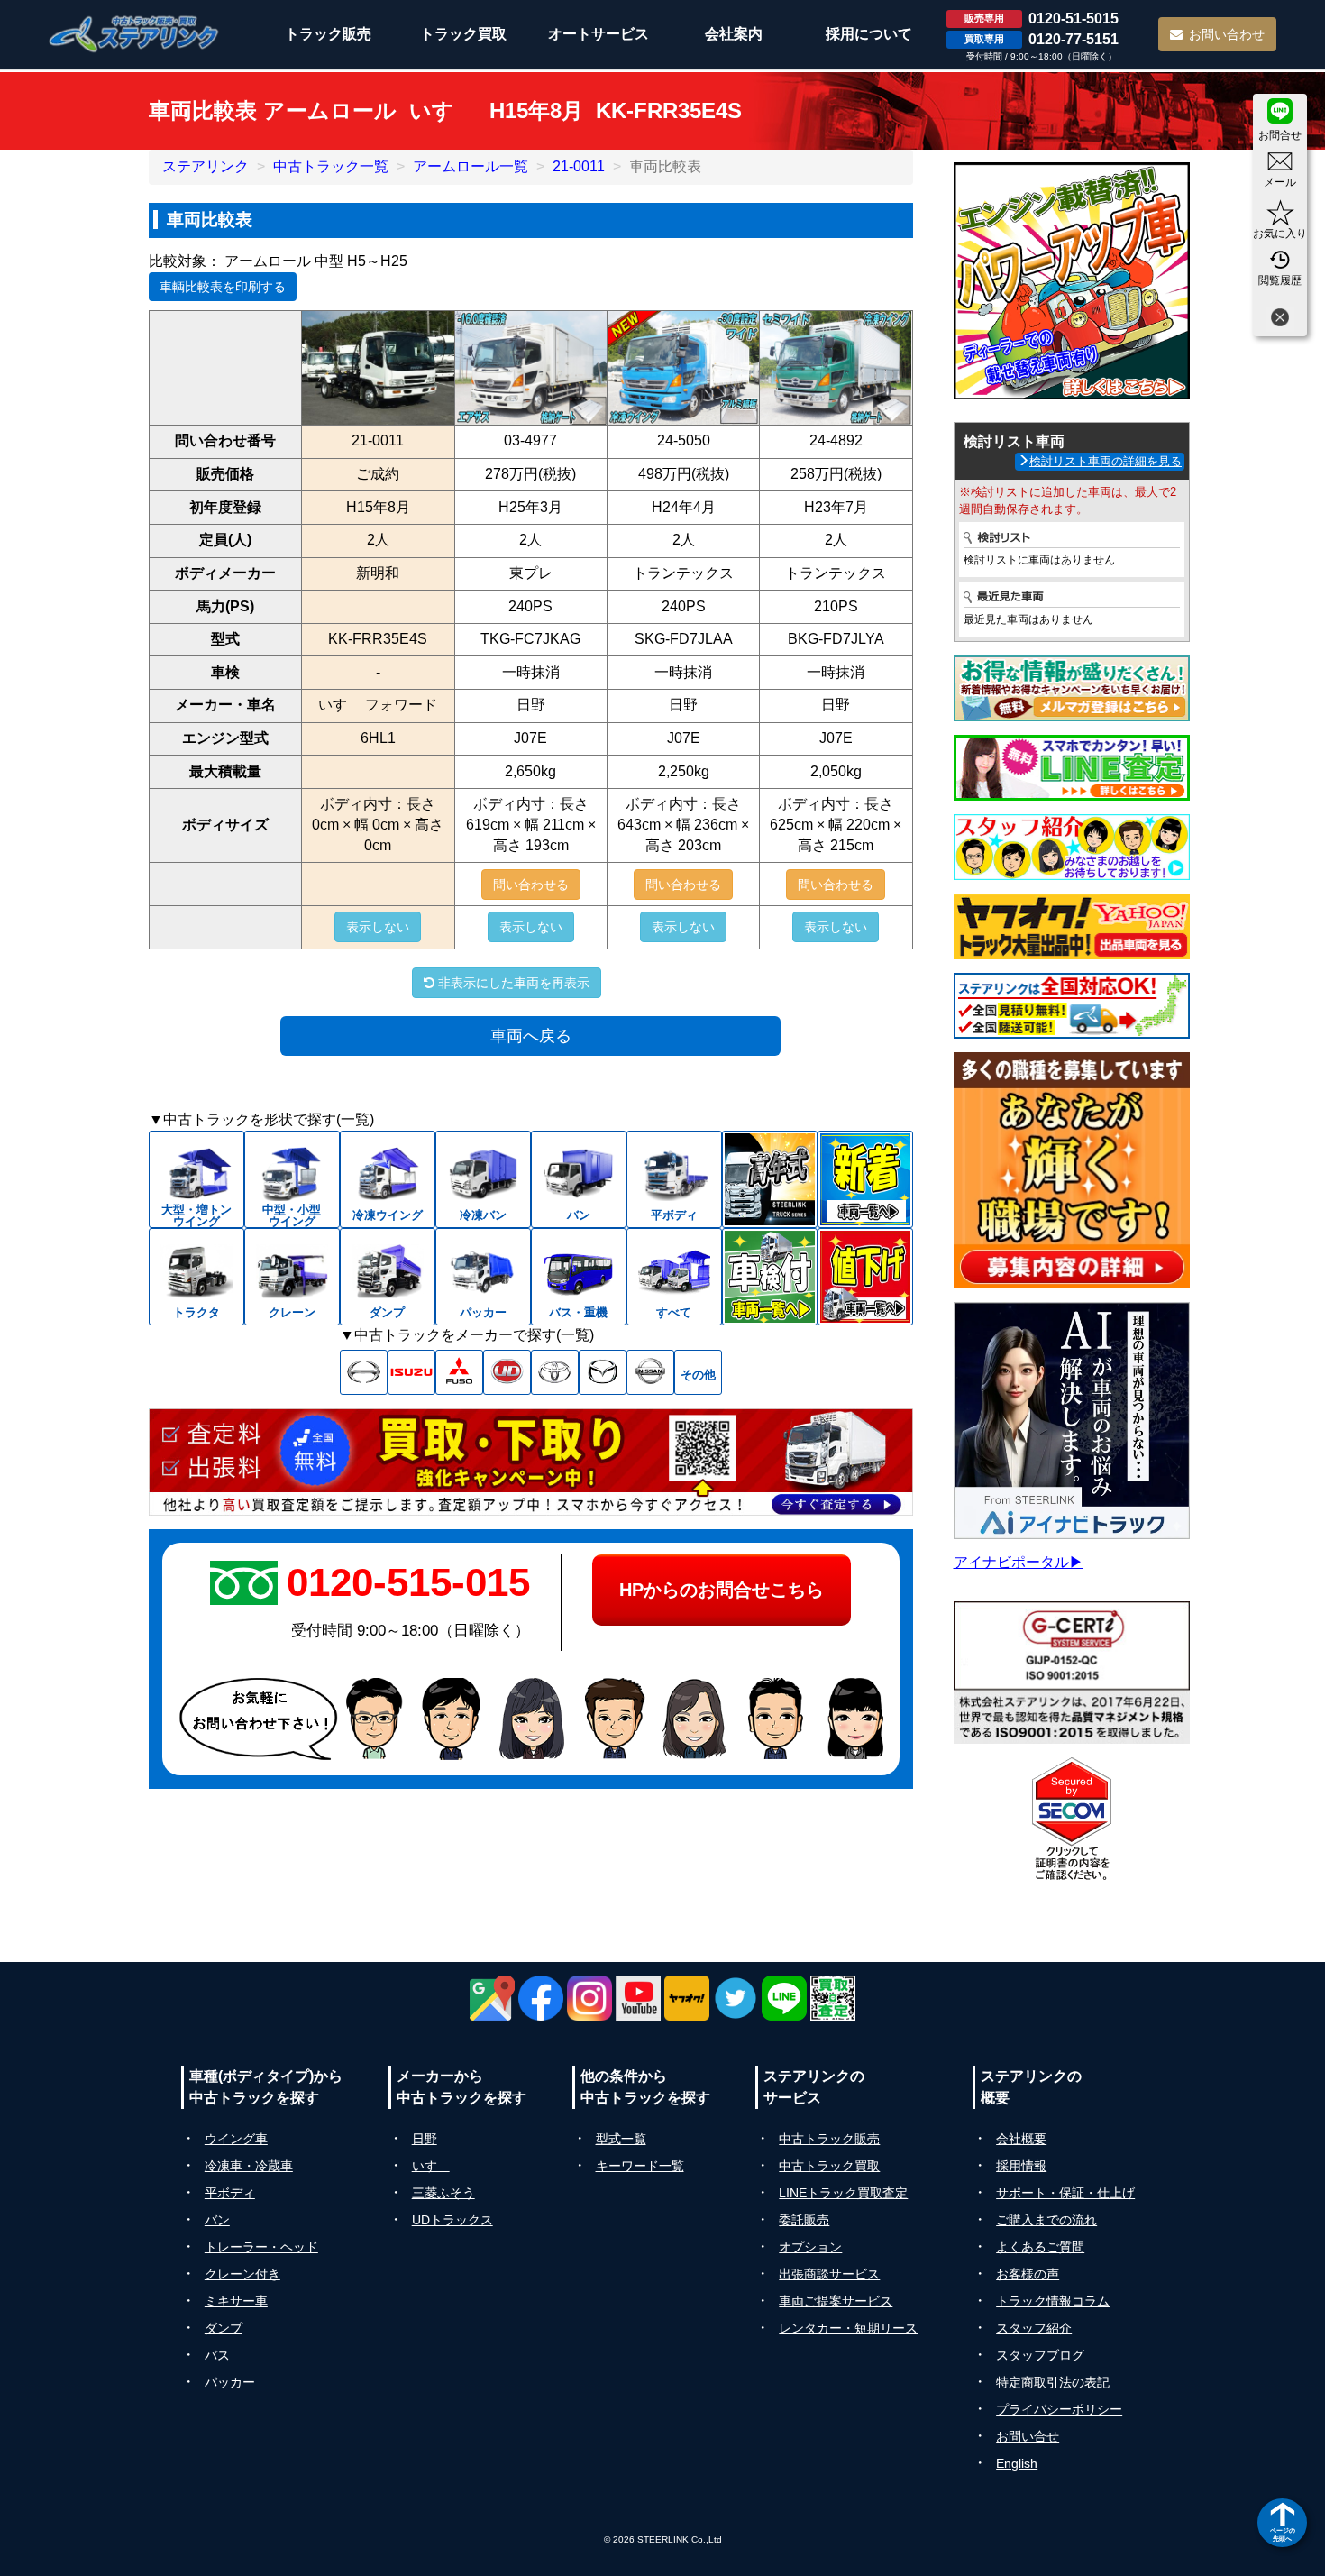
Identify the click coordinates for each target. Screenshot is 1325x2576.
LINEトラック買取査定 (843, 2193)
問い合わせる (531, 885)
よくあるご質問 (1040, 2247)
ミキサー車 (236, 2301)
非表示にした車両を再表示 (512, 983)
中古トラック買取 (829, 2166)
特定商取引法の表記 (1053, 2382)
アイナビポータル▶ (1019, 1562)
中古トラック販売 (829, 2139)
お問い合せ (1028, 2436)
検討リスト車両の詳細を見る (1106, 461)
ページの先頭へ (1283, 2534)
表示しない (378, 927)
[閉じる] (1280, 320)
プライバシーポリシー (1059, 2409)
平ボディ (230, 2193)
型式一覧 (621, 2139)
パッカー (230, 2382)
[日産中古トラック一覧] (650, 1372)
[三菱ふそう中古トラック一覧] (459, 1372)
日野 (425, 2139)
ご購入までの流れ (1046, 2220)
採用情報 (1021, 2166)
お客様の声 (1028, 2274)
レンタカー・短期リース (848, 2328)
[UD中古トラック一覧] (507, 1372)
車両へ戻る (531, 1036)
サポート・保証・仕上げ (1065, 2193)
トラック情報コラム (1053, 2301)
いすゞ (431, 2166)
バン (217, 2220)
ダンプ (224, 2328)
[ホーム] (134, 34)
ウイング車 (236, 2139)
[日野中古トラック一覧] (364, 1372)
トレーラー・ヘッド (261, 2247)
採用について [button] (869, 34)
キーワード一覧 (640, 2166)
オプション (810, 2247)
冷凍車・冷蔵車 (249, 2166)
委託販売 (804, 2220)
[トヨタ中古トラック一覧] (555, 1372)
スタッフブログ (1040, 2355)
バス (217, 2355)
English (1017, 2463)
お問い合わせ (1227, 34)
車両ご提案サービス (836, 2301)
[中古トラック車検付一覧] (770, 1277)
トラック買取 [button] (463, 34)
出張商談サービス (829, 2274)
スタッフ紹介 (1034, 2328)
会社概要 (1021, 2139)
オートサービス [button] (599, 34)
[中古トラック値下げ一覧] (865, 1277)
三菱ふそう (443, 2193)
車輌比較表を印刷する (223, 287)
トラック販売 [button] (328, 34)
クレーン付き (242, 2274)
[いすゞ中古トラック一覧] (411, 1372)
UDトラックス (452, 2220)
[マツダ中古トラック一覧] (603, 1372)
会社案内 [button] (734, 34)
